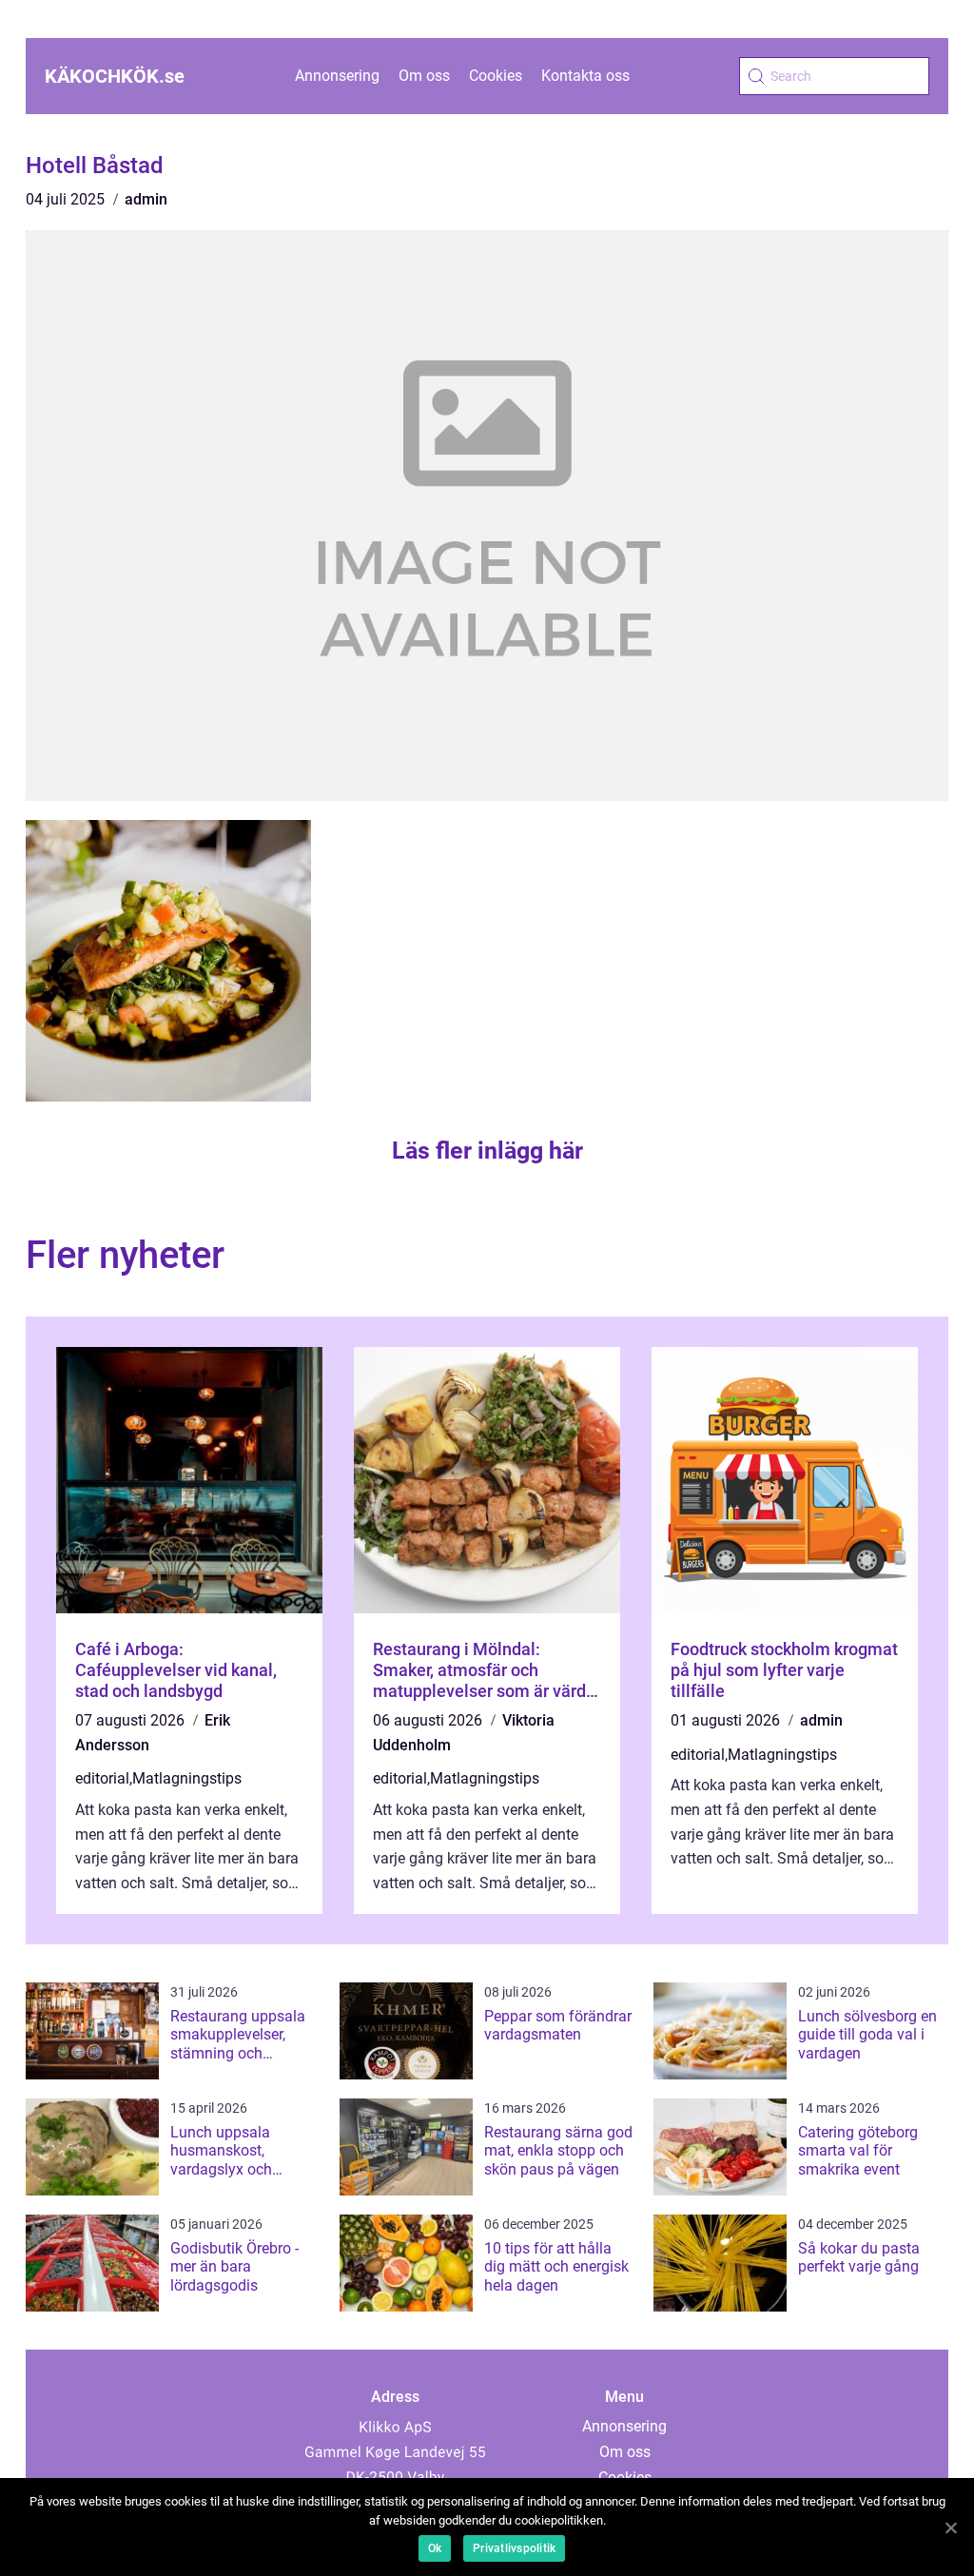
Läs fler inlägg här (487, 1151)
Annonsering (337, 76)
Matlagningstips (187, 1778)
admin (146, 199)
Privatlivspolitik (514, 2548)
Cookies (496, 76)
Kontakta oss (585, 76)
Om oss (424, 76)
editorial (102, 1778)
